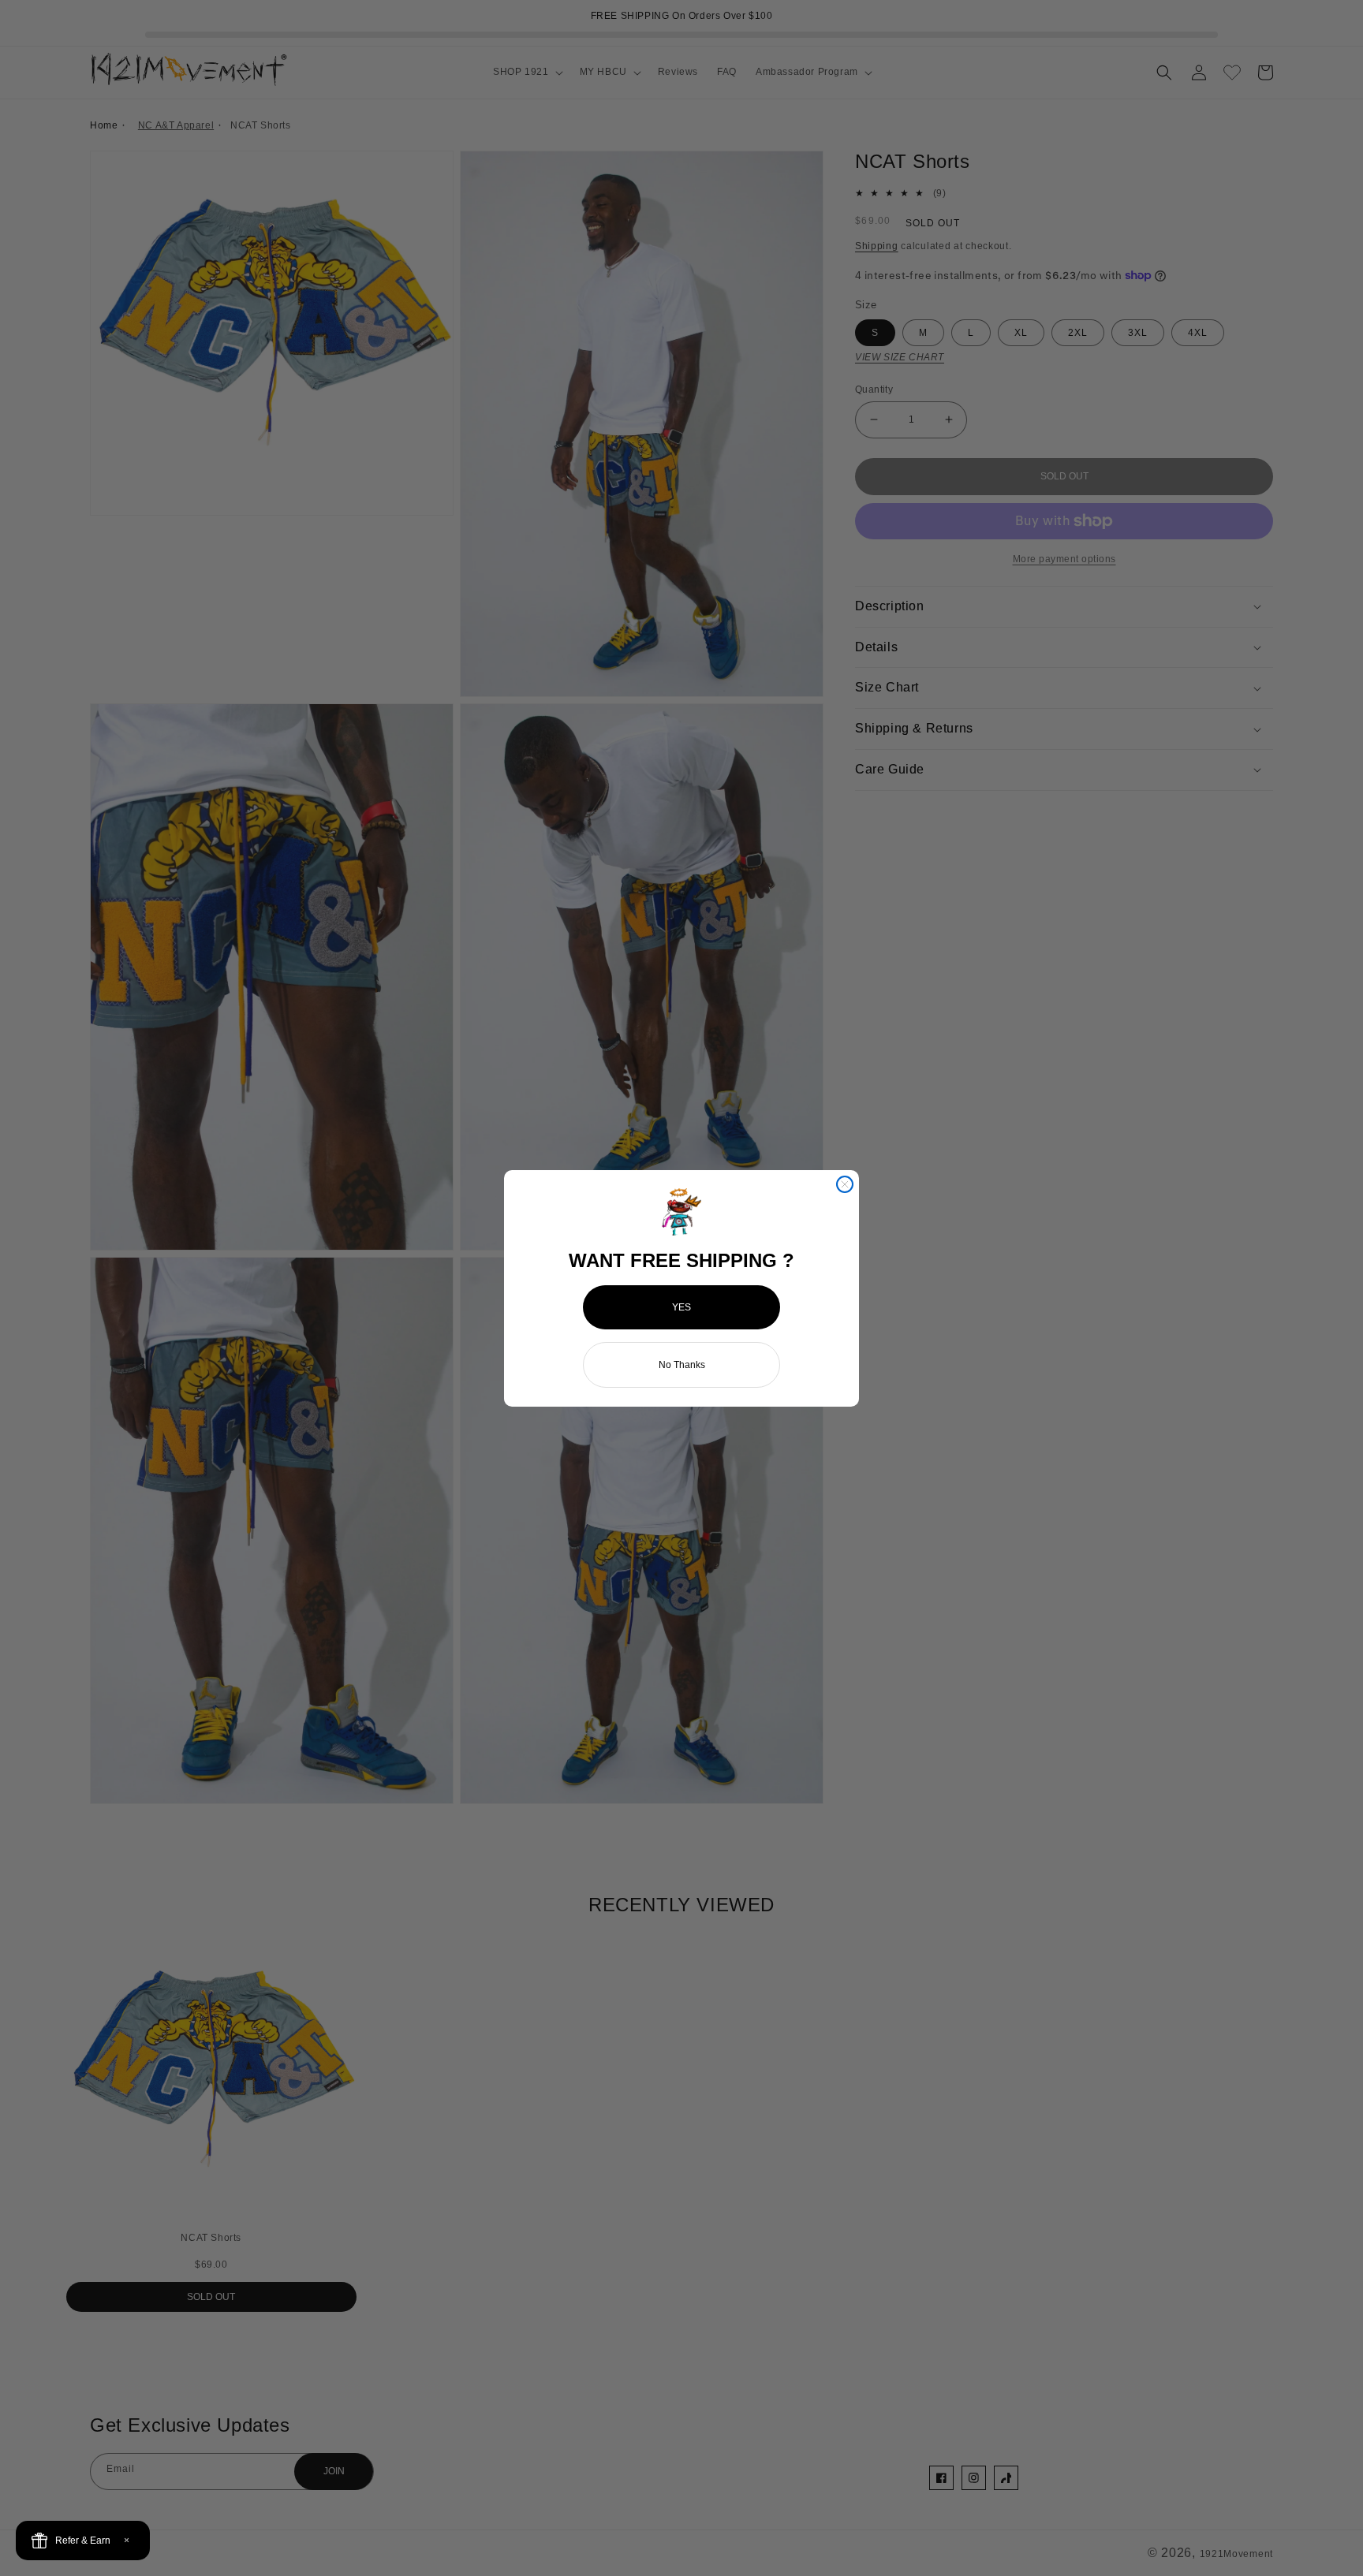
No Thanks (682, 1365)
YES (681, 1307)
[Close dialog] (845, 1184)
